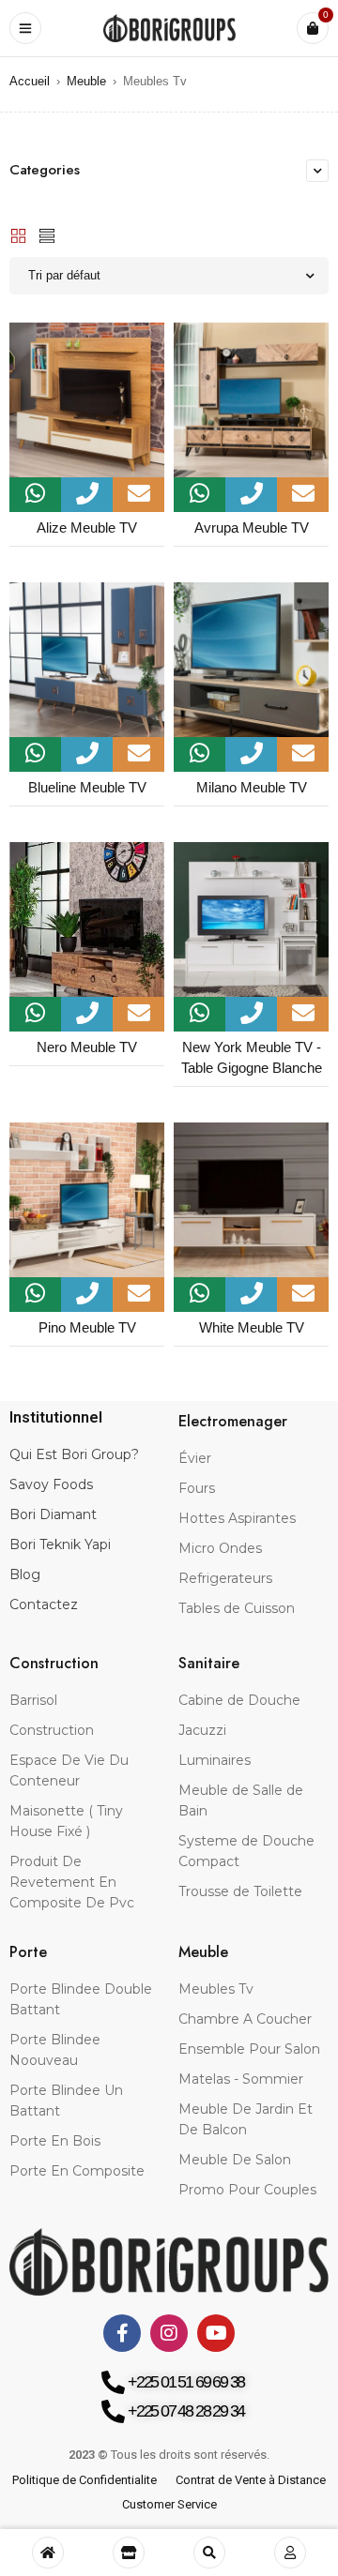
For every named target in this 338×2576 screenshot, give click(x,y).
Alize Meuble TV (87, 527)
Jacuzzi (202, 1730)
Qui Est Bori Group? (74, 1454)
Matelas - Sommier (241, 2079)
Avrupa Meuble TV (252, 527)
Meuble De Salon (235, 2160)
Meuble (86, 81)
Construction (52, 1730)
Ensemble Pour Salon (249, 2049)
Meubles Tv (216, 1989)
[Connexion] (290, 2553)
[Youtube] (216, 2333)
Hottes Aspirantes (237, 1518)
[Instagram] (169, 2333)
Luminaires (215, 1760)
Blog (25, 1574)
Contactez (44, 1604)
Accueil (30, 81)
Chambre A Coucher (245, 2019)
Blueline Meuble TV (87, 787)
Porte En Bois (55, 2141)
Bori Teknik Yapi (60, 1544)
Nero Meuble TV (87, 1047)
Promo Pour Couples (247, 2190)
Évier (195, 1458)
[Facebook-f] (122, 2333)
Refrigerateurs (225, 1578)
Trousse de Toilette (240, 1891)
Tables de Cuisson (237, 1608)
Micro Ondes (220, 1548)
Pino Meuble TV (87, 1327)
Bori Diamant (53, 1514)
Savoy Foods (51, 1484)
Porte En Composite (77, 2171)
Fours (197, 1488)
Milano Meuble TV (252, 787)
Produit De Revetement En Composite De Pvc (72, 1882)
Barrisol (33, 1700)
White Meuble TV (252, 1327)
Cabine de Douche (239, 1700)
